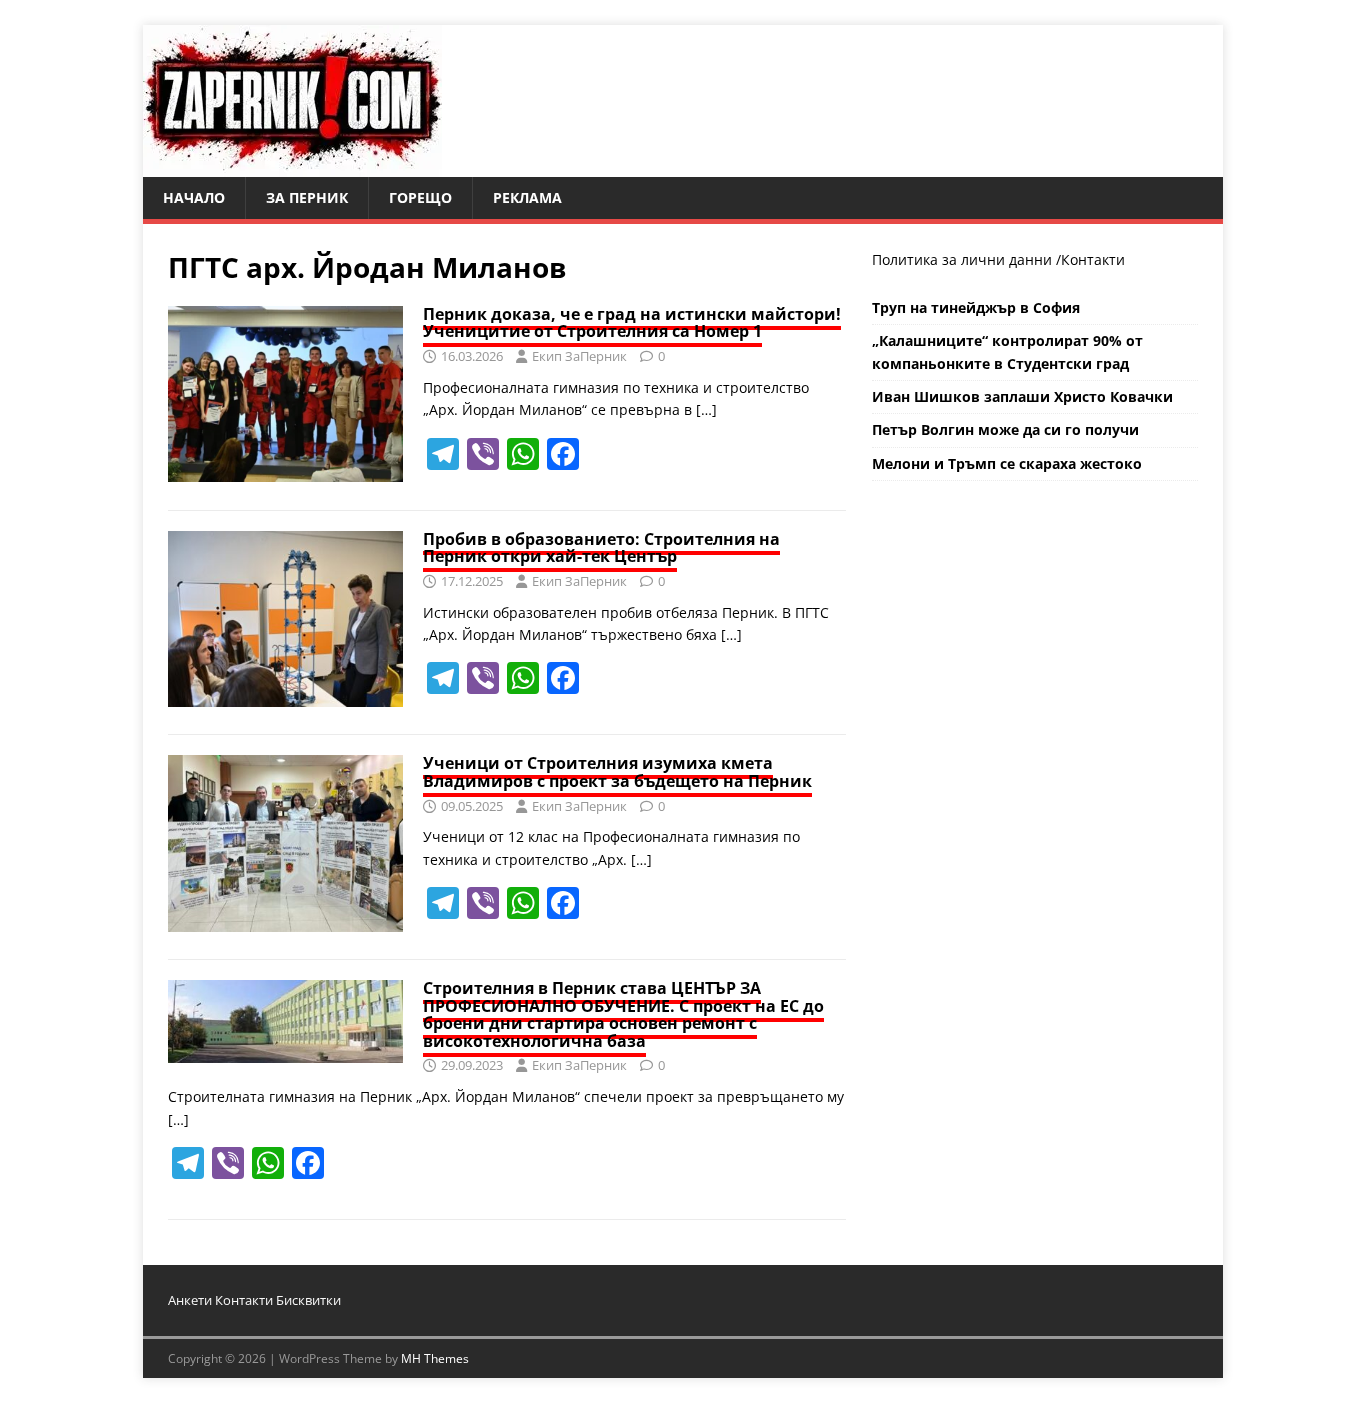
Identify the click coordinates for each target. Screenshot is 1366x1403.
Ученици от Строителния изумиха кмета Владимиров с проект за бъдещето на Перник (617, 772)
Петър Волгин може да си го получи (1005, 429)
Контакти (1093, 259)
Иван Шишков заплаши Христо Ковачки (1022, 396)
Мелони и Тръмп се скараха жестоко (1007, 463)
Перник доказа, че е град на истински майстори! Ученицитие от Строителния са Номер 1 (632, 323)
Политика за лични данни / (966, 259)
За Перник (307, 197)
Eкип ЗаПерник (579, 356)
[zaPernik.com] (292, 165)
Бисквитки (308, 1300)
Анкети (190, 1300)
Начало (194, 197)
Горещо (420, 197)
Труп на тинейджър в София (976, 307)
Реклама (527, 197)
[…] (706, 409)
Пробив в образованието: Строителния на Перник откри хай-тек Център (601, 548)
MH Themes (435, 1358)
